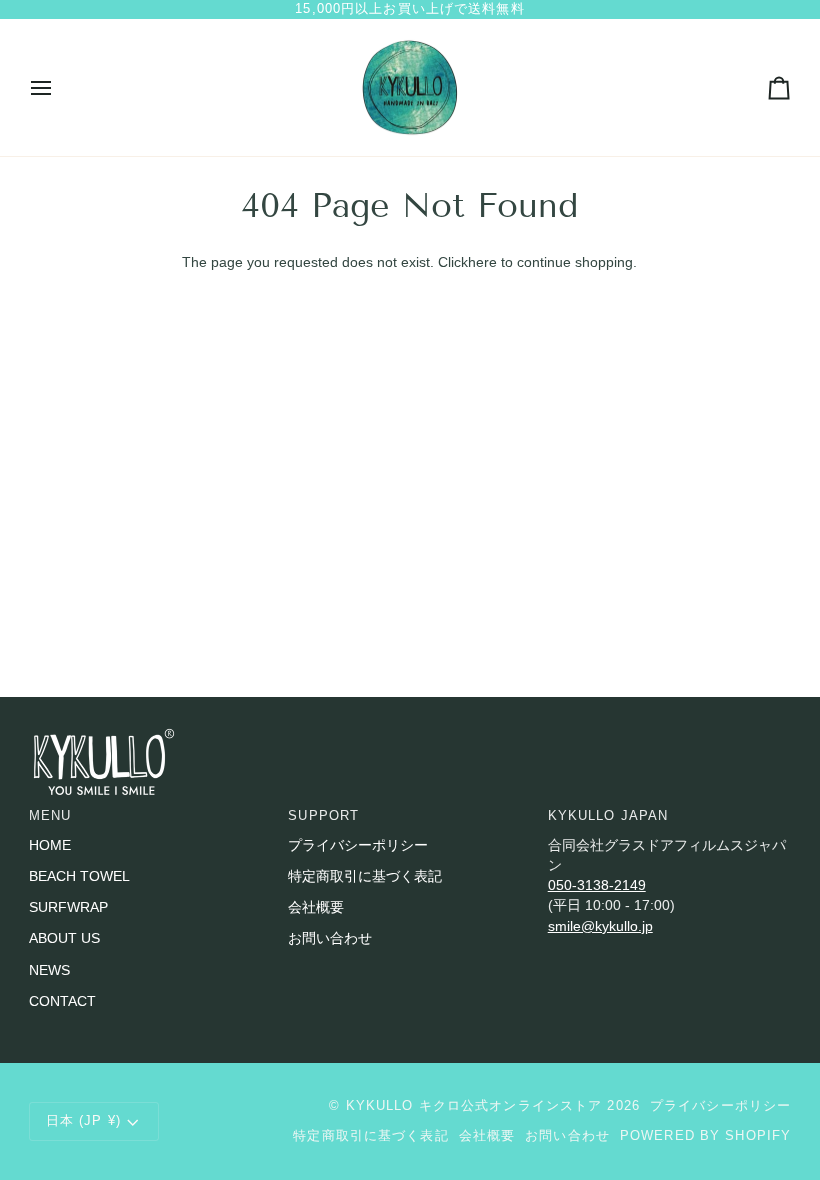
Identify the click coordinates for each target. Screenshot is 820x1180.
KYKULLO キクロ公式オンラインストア (474, 1106)
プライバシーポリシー (358, 845)
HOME (50, 845)
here (482, 262)
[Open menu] (59, 88)
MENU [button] (50, 816)
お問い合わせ (330, 938)
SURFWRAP (68, 907)
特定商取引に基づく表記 (365, 876)
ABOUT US (64, 938)
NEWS (49, 970)
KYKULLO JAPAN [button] (608, 816)
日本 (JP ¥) (83, 1121)
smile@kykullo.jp (600, 926)
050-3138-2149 (597, 885)
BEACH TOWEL (79, 876)
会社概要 (316, 907)
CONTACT (62, 1001)
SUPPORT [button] (323, 816)
